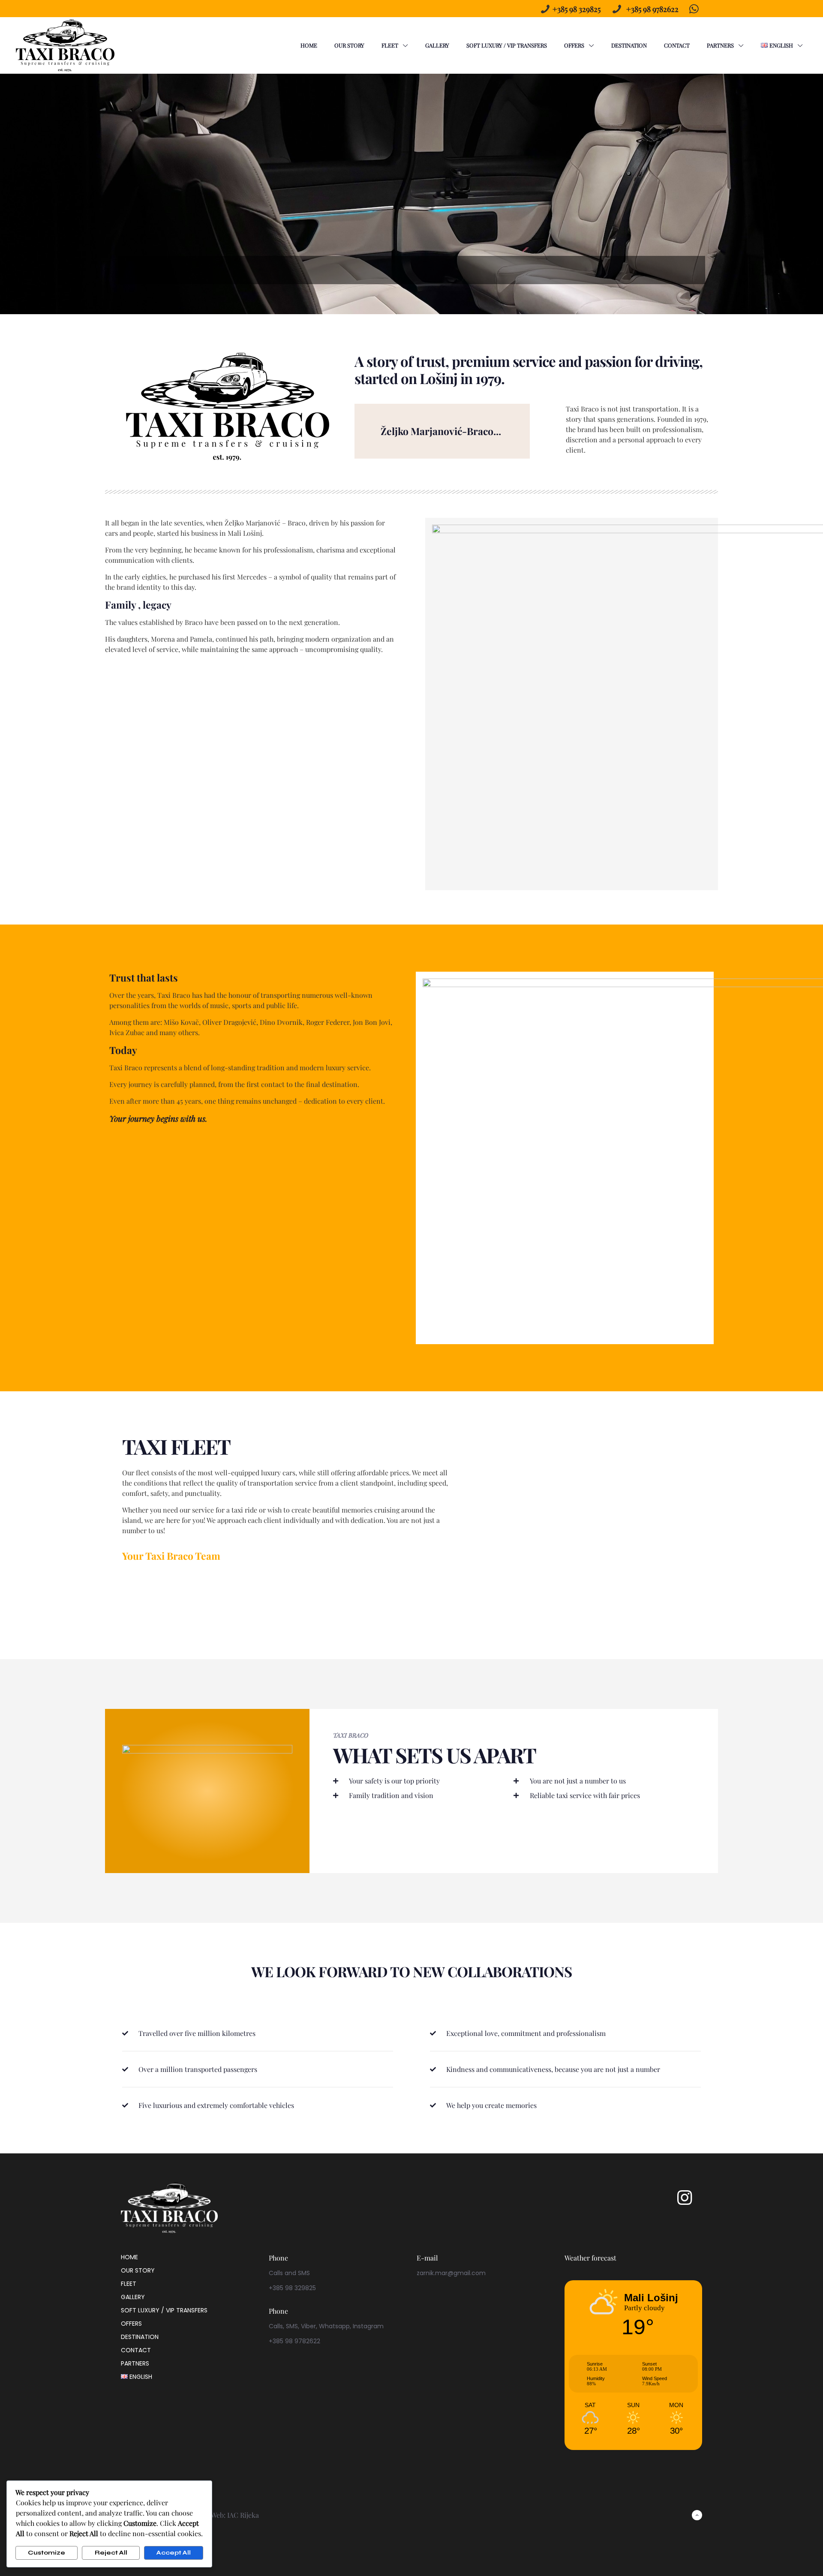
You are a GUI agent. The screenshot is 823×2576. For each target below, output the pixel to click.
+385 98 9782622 (652, 9)
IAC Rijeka (243, 2515)
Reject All (111, 2553)
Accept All (174, 2553)
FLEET (129, 2284)
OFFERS (131, 2324)
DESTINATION (140, 2337)
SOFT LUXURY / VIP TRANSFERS (164, 2310)
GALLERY (133, 2297)
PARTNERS (135, 2363)
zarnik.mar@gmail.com (451, 2273)
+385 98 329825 (577, 9)
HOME (129, 2257)
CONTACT (136, 2350)
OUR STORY (138, 2270)
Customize (47, 2553)
